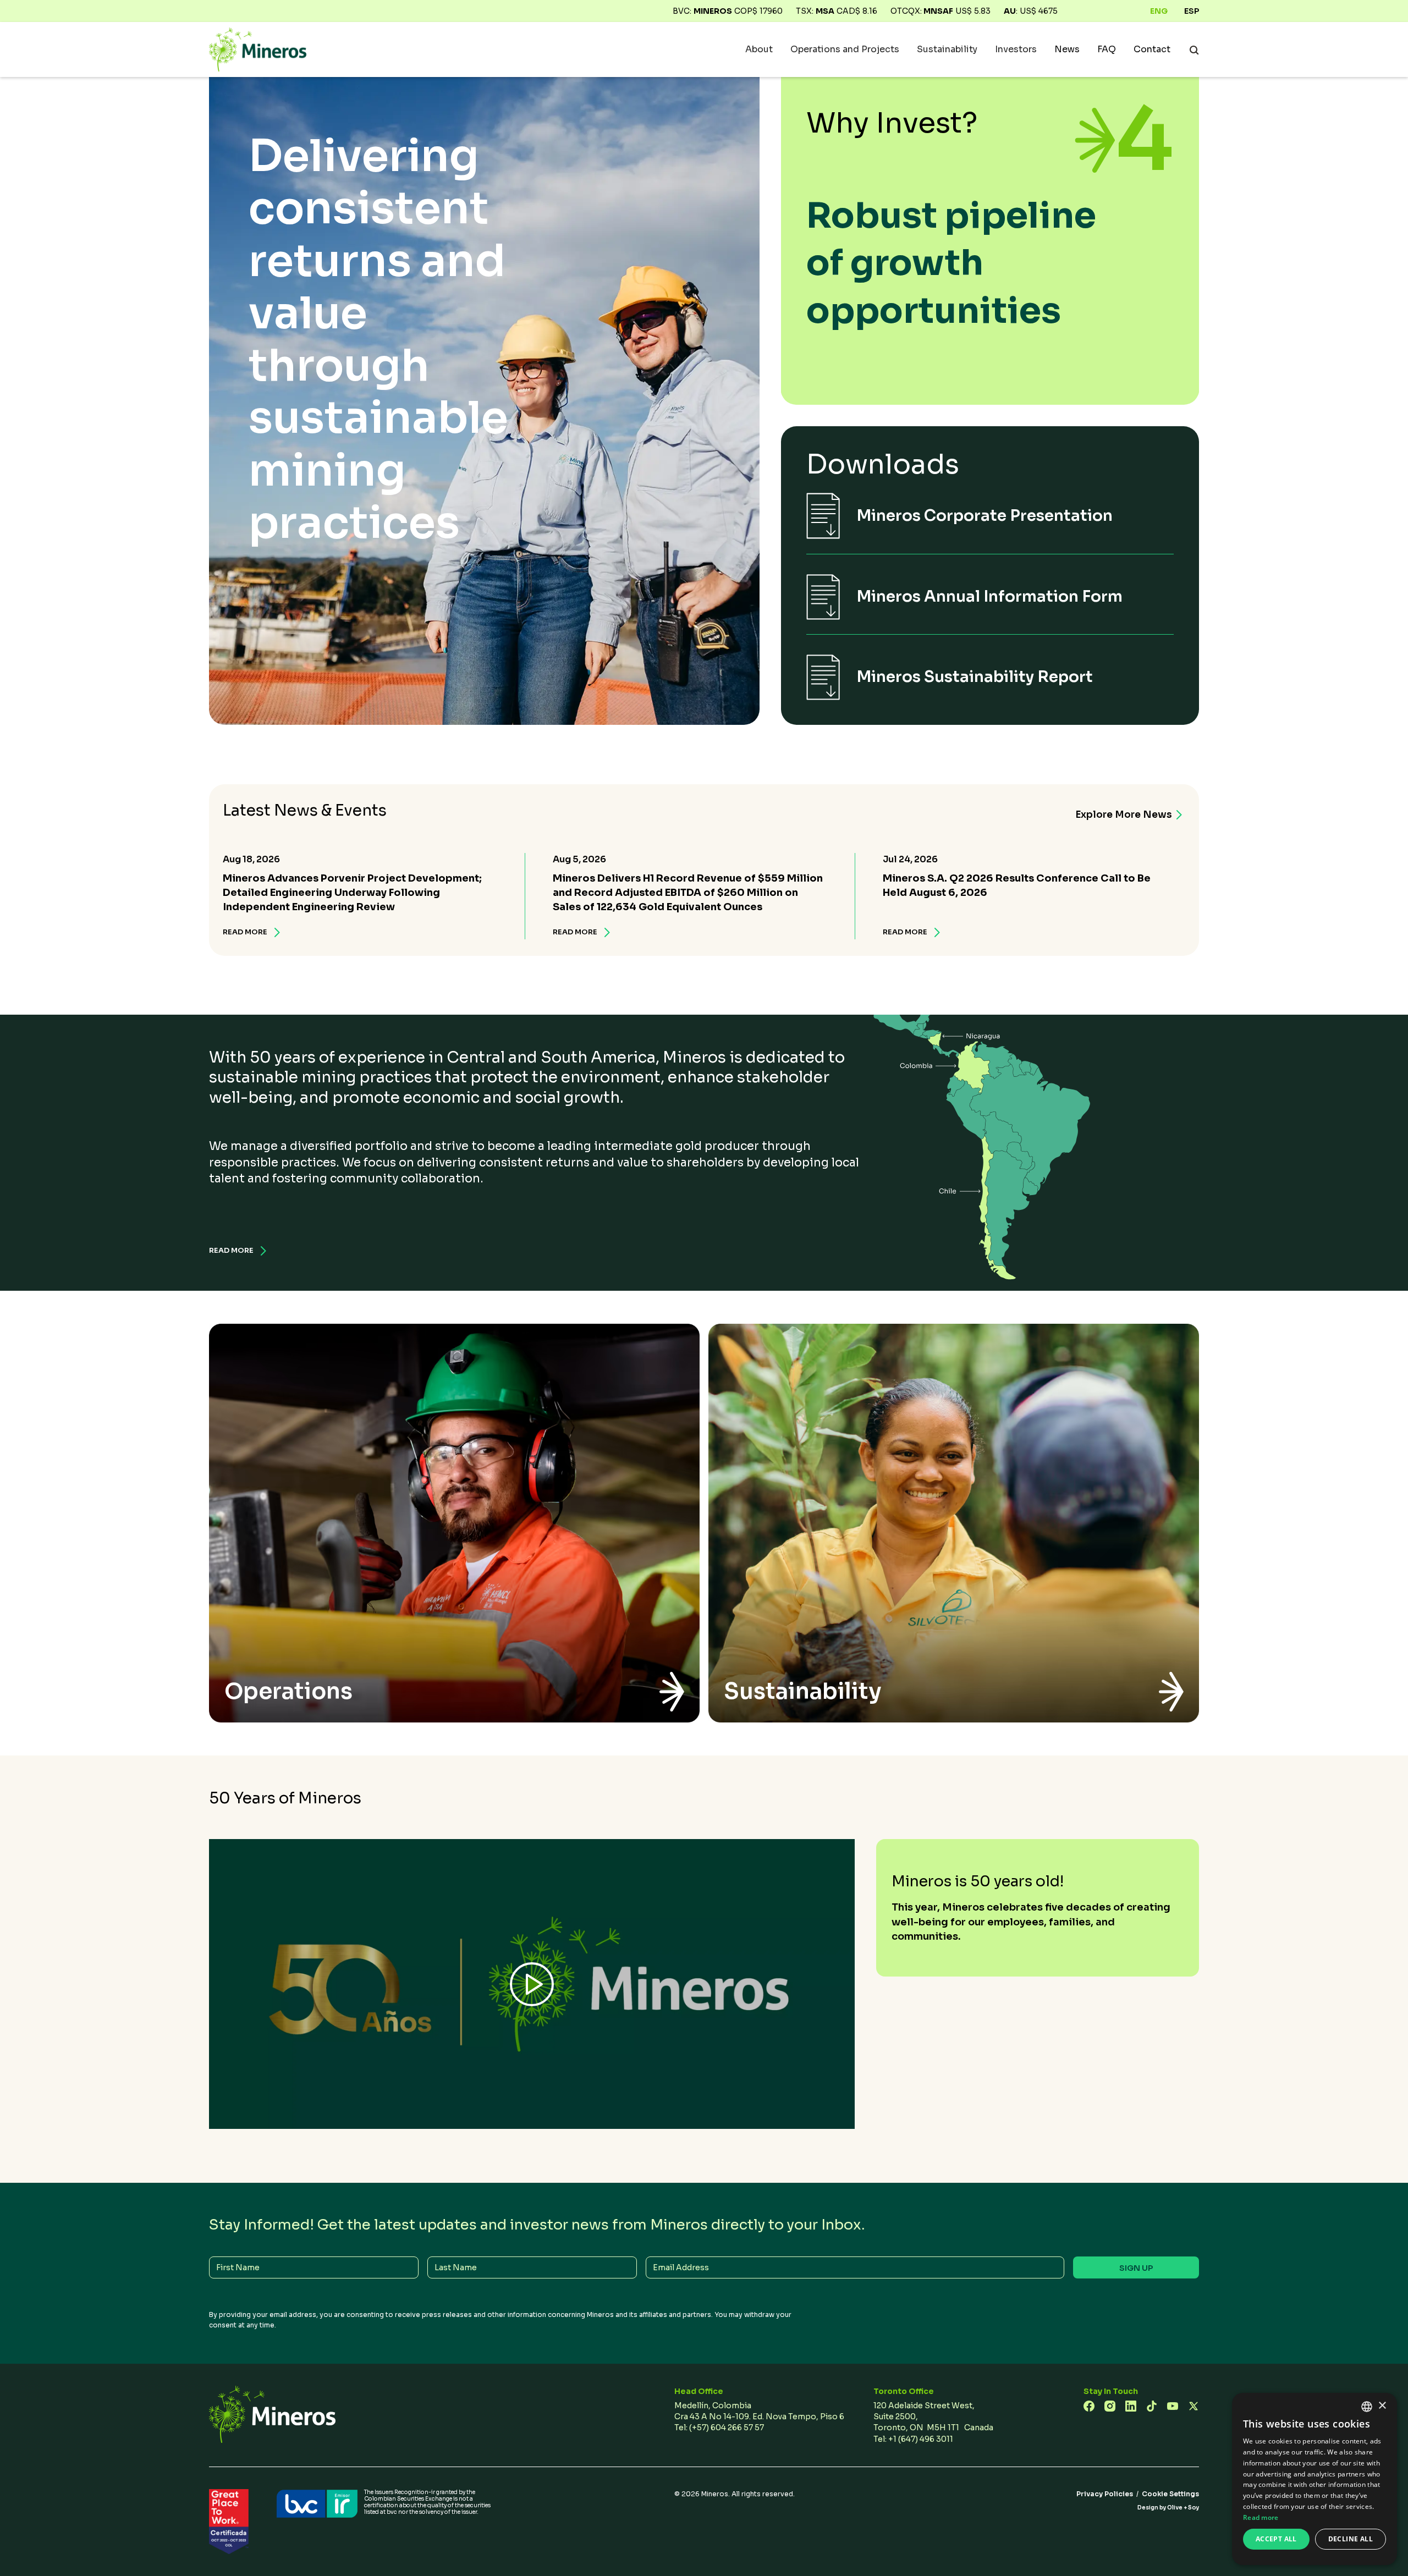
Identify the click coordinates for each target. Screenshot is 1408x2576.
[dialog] (1314, 2479)
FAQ (1107, 49)
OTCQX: (922, 11)
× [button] (1382, 2406)
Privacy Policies (1105, 2494)
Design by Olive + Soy (1168, 2508)
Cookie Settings (1170, 2494)
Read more (1261, 2517)
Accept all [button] (1276, 2539)
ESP (1192, 11)
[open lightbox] (532, 1984)
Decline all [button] (1351, 2539)
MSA (825, 11)
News (1067, 49)
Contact (1152, 49)
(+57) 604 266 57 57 (727, 2428)
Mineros (713, 11)
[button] (759, 49)
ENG (1159, 11)
